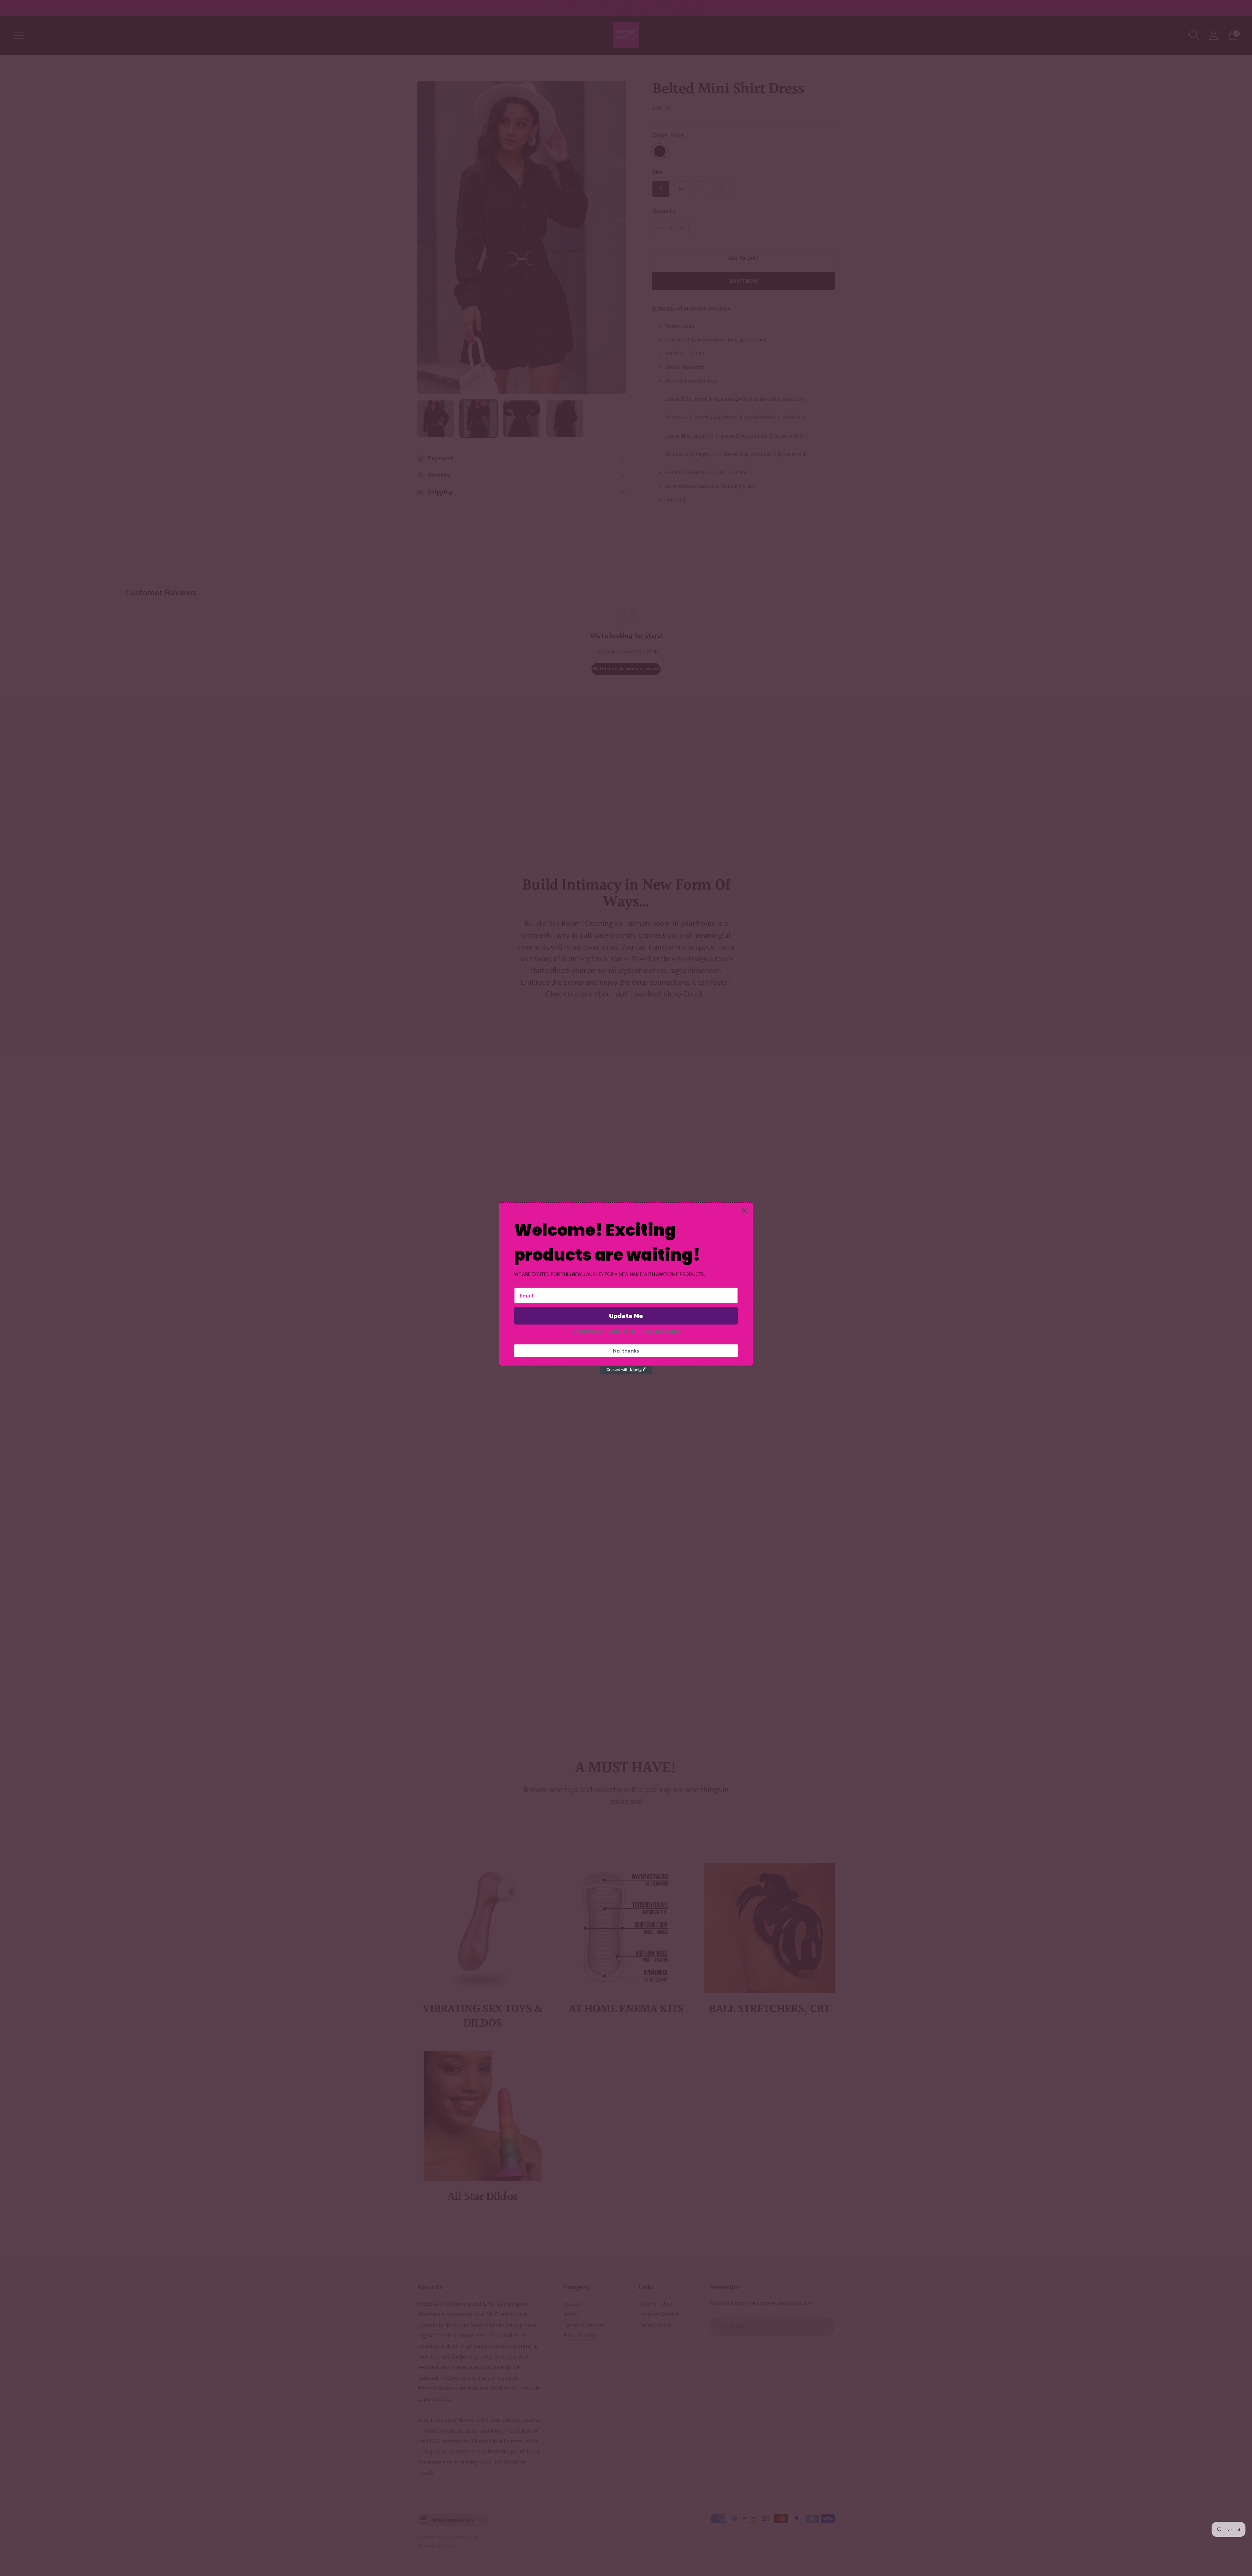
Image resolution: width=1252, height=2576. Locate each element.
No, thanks (626, 1351)
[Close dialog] (745, 1211)
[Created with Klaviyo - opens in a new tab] (626, 1370)
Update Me (626, 1316)
